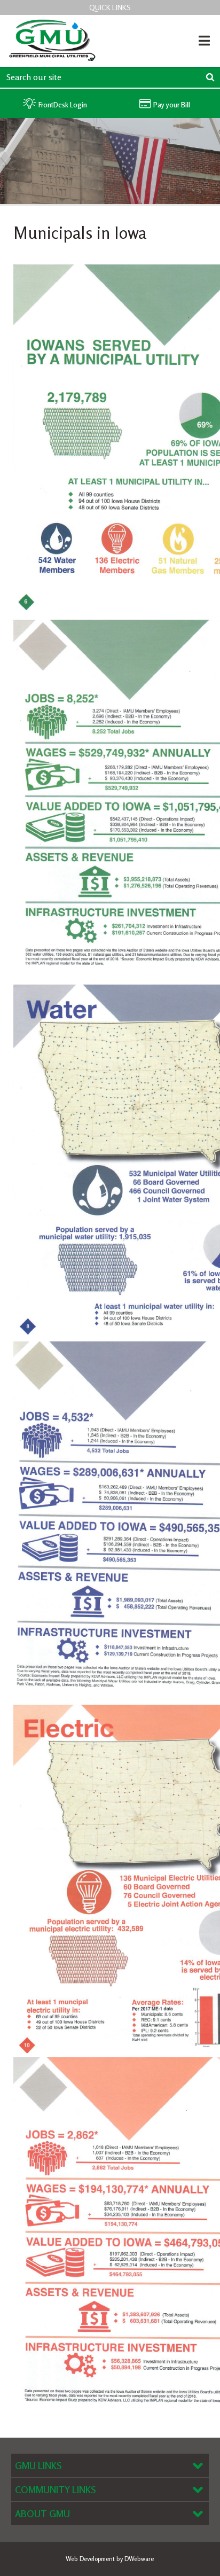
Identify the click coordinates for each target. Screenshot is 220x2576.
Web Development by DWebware (110, 2559)
